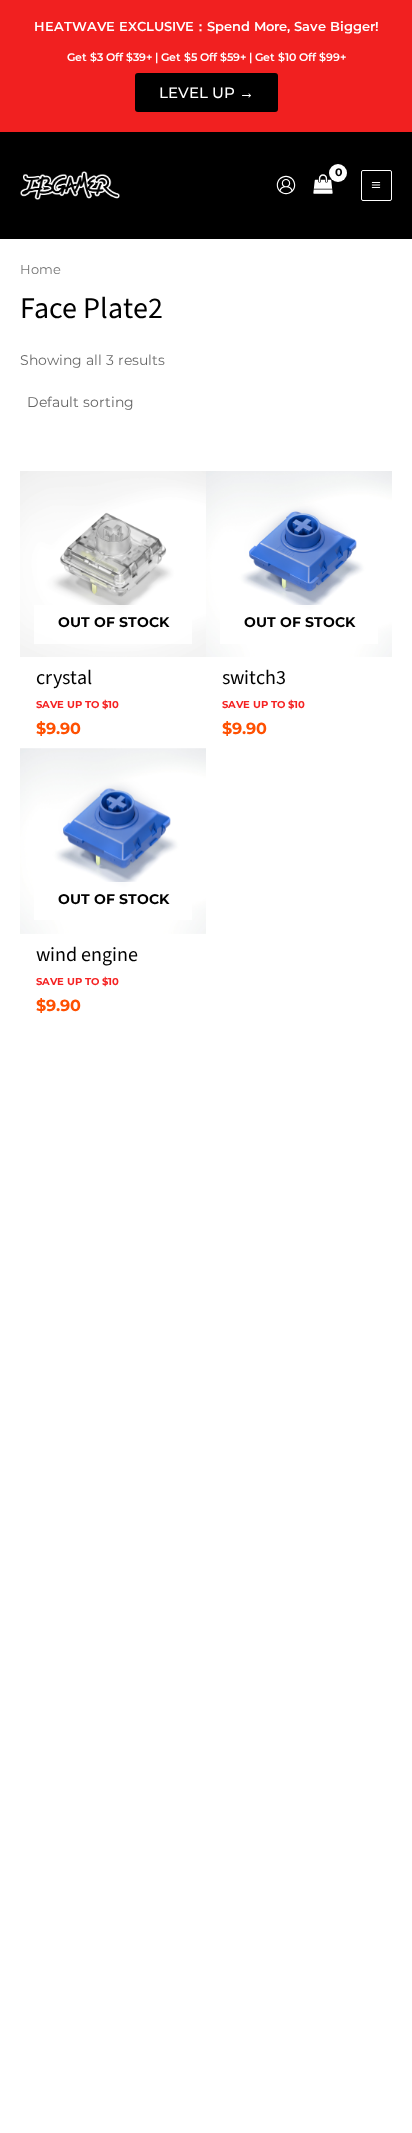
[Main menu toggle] (376, 185)
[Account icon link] (286, 185)
